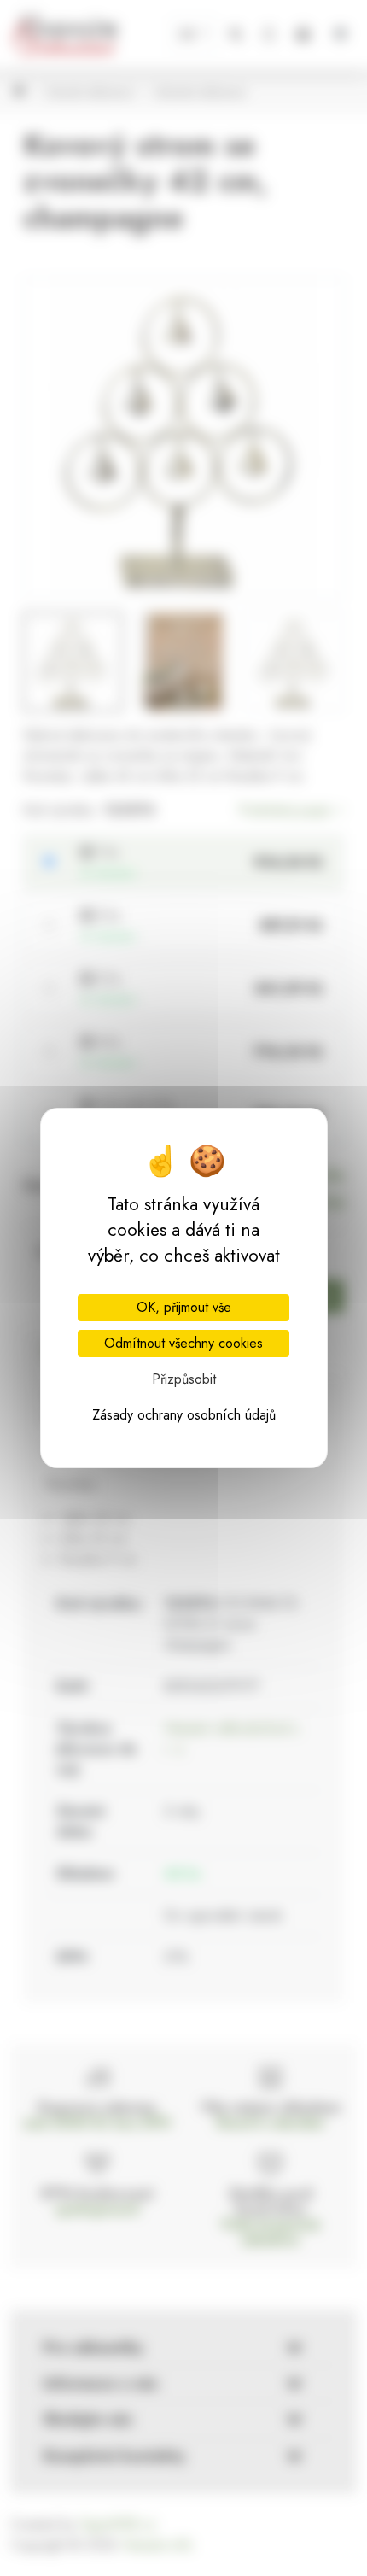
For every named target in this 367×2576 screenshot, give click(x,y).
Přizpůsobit (184, 1379)
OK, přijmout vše (184, 1307)
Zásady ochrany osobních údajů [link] (184, 1415)
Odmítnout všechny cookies (183, 1343)
